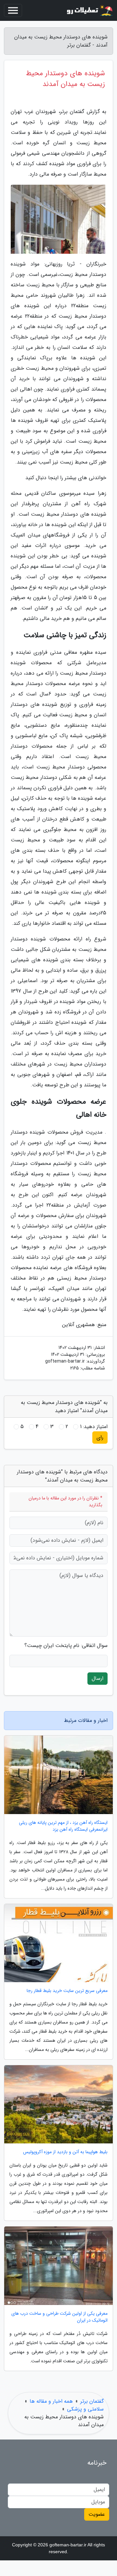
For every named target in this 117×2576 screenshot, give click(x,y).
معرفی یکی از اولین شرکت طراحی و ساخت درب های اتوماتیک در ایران (59, 2317)
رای (100, 1437)
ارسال (97, 1678)
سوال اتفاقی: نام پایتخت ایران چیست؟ (66, 1646)
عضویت (97, 2514)
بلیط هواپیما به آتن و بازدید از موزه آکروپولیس (65, 2152)
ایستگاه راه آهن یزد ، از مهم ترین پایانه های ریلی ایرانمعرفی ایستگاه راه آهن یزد (63, 1826)
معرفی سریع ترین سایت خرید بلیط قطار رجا (67, 1991)
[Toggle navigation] (13, 10)
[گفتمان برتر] (89, 10)
